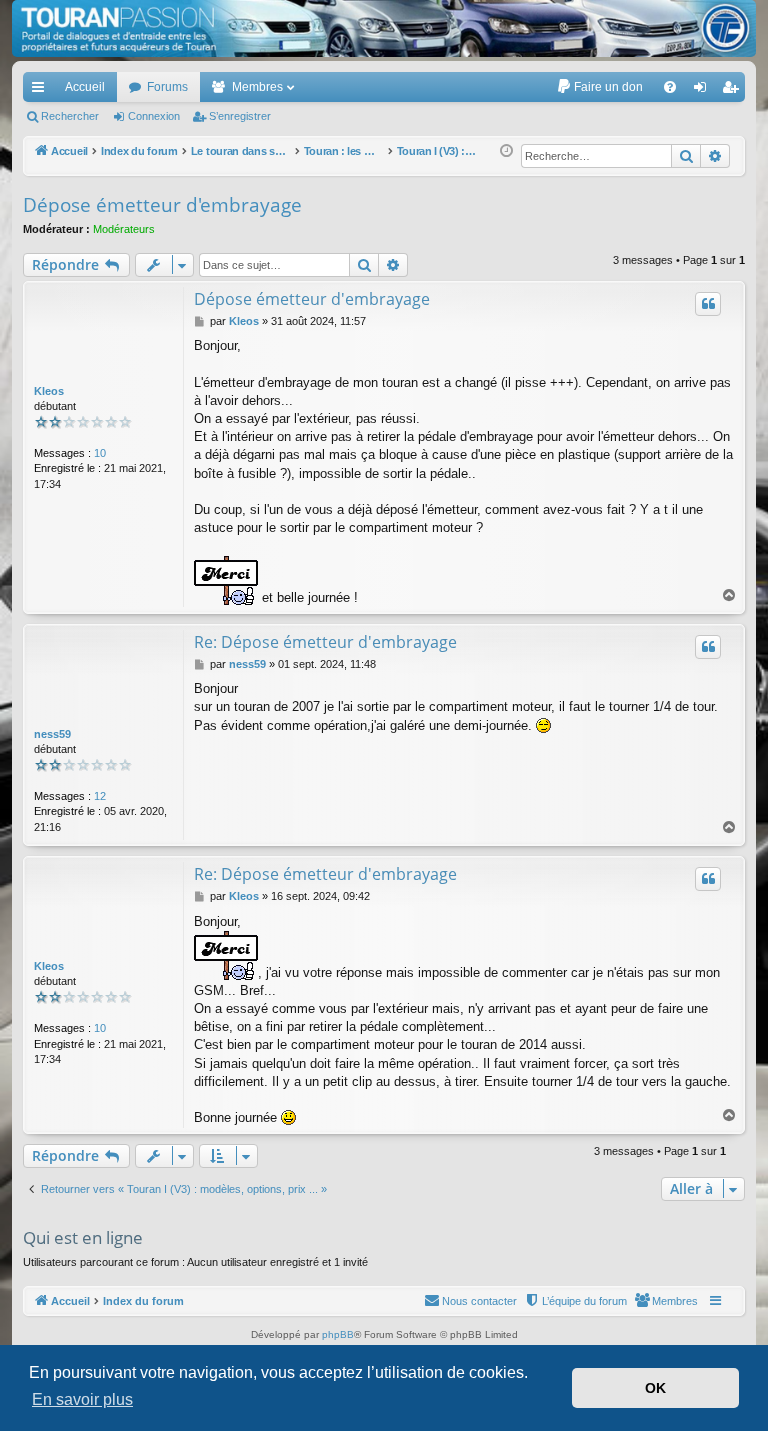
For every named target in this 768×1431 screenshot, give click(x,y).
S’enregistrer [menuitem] (734, 91)
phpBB (338, 1334)
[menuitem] (599, 87)
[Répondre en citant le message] (708, 304)
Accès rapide (42, 91)
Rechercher (70, 116)
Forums (167, 87)
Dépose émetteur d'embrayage (162, 205)
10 (100, 453)
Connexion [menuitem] (704, 91)
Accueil (85, 87)
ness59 (52, 734)
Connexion (154, 116)
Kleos (49, 391)
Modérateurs (124, 229)
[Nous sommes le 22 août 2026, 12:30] (506, 151)
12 (100, 796)
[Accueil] (384, 28)
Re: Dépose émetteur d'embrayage (325, 642)
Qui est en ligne (83, 1237)
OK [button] (655, 1388)
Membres (257, 87)
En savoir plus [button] (82, 1399)
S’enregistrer (240, 116)
